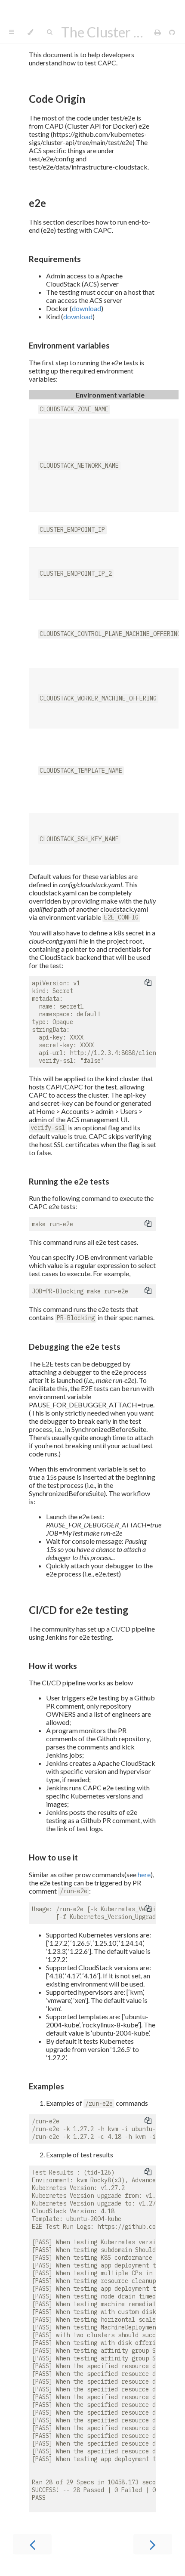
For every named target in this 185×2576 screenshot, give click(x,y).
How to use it (53, 1857)
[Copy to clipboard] (148, 982)
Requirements (55, 259)
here (144, 1874)
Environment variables (69, 346)
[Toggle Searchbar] (49, 32)
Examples (46, 2086)
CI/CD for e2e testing (79, 1610)
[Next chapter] (153, 2544)
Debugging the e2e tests (75, 1347)
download (86, 308)
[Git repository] (172, 32)
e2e (37, 203)
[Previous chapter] (32, 2544)
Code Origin (57, 99)
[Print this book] (158, 32)
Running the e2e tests (69, 1182)
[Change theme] (30, 32)
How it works (53, 1666)
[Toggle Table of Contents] (11, 32)
